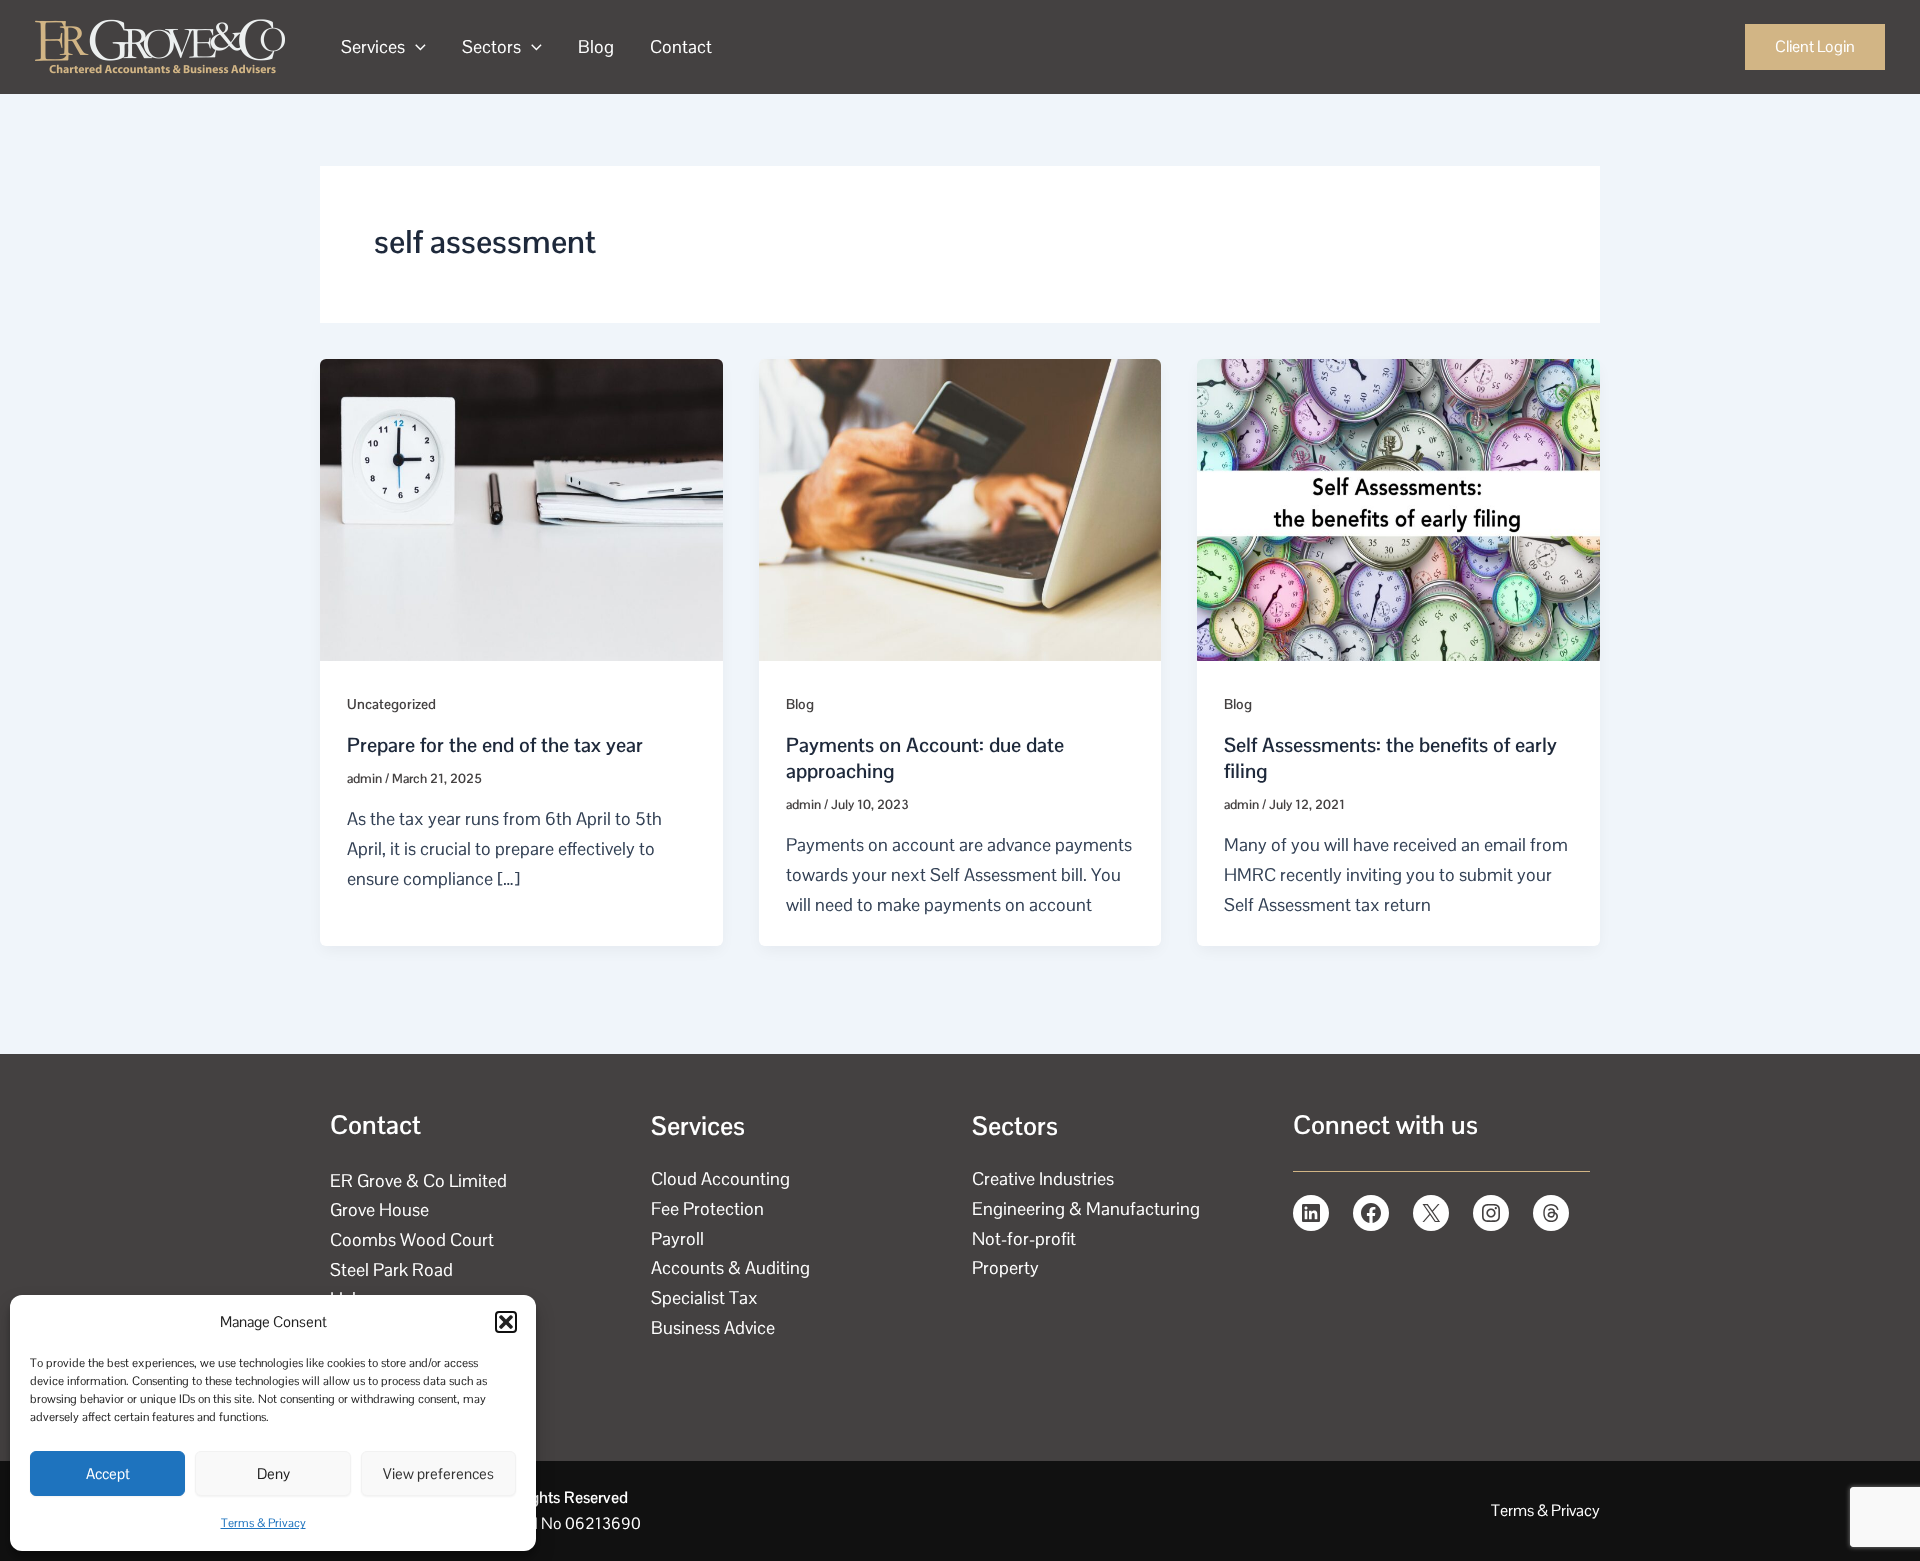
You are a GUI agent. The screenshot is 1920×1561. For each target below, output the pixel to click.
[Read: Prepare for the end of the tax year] (521, 507)
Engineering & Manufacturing (1086, 1208)
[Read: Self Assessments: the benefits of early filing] (1398, 507)
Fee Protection (707, 1208)
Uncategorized (391, 704)
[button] (506, 1322)
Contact (681, 46)
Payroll (677, 1238)
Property (1005, 1267)
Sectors (491, 46)
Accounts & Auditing (730, 1267)
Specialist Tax (704, 1297)
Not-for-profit (1024, 1238)
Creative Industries (1043, 1178)
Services (373, 46)
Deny (273, 1473)
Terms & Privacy (263, 1523)
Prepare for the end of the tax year (495, 745)
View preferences (438, 1473)
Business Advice (713, 1327)
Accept (108, 1473)
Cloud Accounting (720, 1178)
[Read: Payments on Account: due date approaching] (960, 507)
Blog (596, 46)
